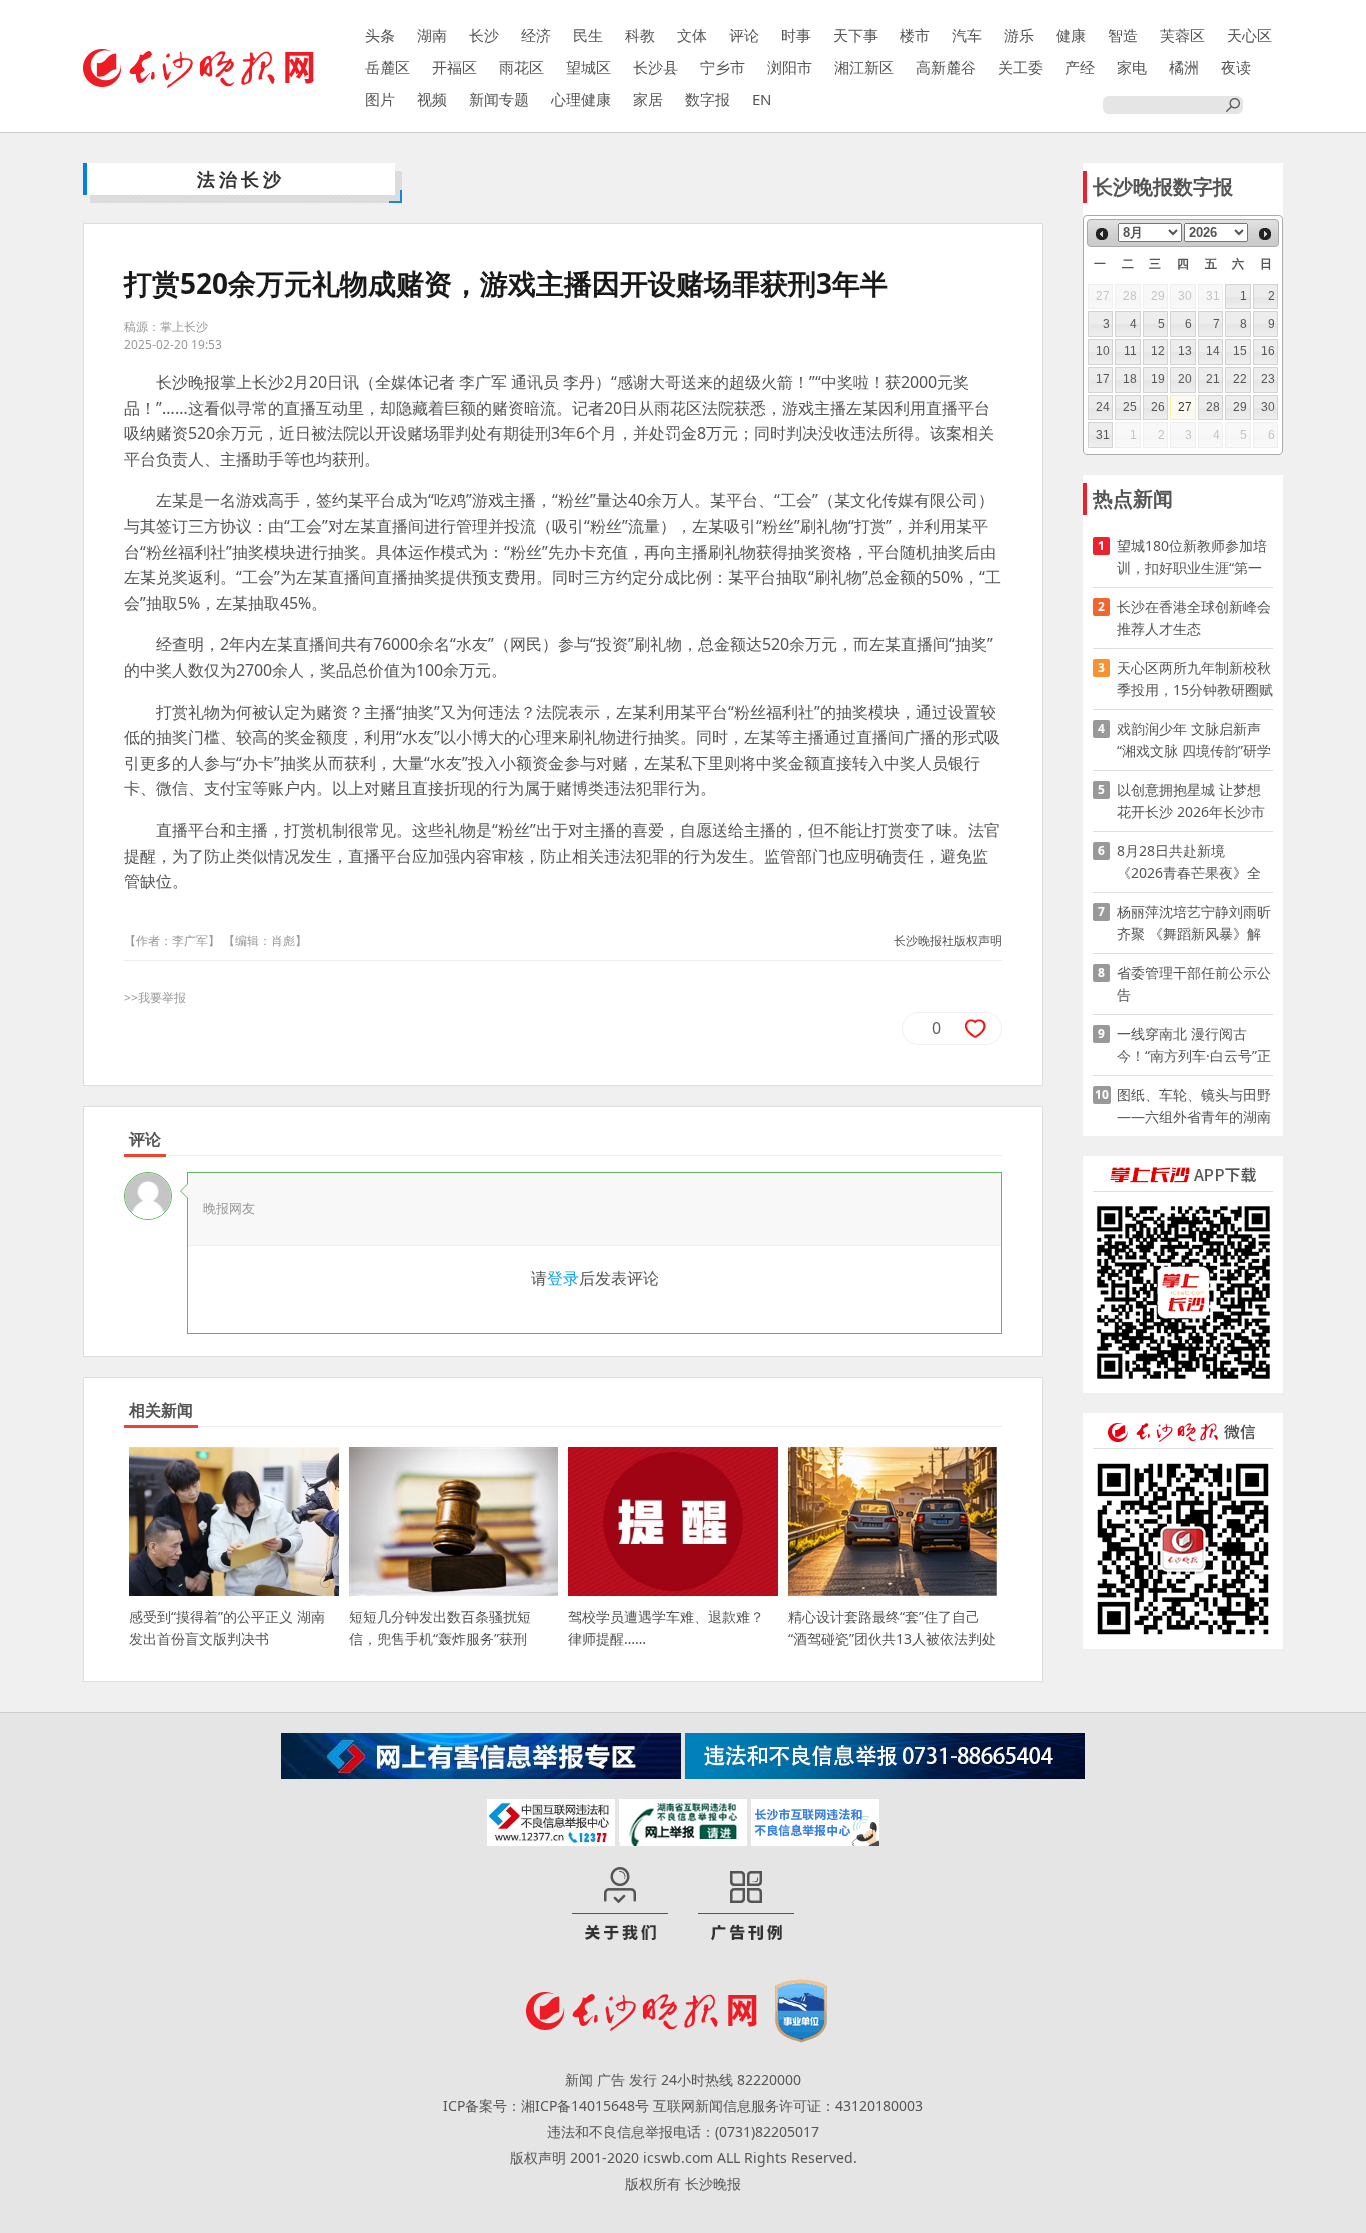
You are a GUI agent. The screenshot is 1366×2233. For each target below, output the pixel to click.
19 (1158, 379)
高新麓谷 (946, 67)
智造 (1123, 35)
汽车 (967, 35)
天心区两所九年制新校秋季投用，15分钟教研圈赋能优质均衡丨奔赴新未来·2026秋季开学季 (1195, 679)
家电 (1132, 67)
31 (1103, 435)
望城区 (588, 67)
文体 (692, 35)
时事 (796, 35)
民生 (588, 35)
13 (1185, 351)
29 (1240, 407)
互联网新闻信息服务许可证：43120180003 (788, 2105)
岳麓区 (387, 67)
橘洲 (1184, 67)
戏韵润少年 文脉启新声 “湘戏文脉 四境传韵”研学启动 (1194, 740)
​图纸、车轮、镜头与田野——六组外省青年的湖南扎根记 (1194, 1106)
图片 (380, 99)
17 (1103, 379)
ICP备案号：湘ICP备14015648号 (546, 2105)
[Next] (1265, 234)
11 (1130, 351)
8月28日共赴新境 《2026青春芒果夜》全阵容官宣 (1189, 862)
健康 (1071, 35)
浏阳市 (789, 67)
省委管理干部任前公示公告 (1194, 983)
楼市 (915, 35)
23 (1268, 379)
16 (1268, 351)
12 (1158, 351)
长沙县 (655, 67)
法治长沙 (241, 179)
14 (1213, 351)
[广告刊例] (746, 1905)
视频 (432, 99)
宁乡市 (722, 67)
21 (1213, 379)
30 (1268, 407)
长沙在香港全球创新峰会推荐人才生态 (1194, 617)
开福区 (454, 67)
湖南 (432, 35)
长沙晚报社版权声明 (948, 940)
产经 (1080, 67)
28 (1213, 407)
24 (1103, 407)
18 (1130, 379)
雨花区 (521, 67)
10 (1103, 351)
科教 (640, 35)
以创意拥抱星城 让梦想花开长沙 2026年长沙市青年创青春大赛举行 (1191, 801)
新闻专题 (499, 99)
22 (1240, 379)
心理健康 (581, 99)
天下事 (855, 35)
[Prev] (1102, 234)
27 (1185, 407)
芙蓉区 (1182, 35)
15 (1240, 351)
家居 (648, 99)
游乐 (1019, 35)
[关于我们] (620, 1905)
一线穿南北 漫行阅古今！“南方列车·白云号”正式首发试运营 (1194, 1045)
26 (1158, 407)
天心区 (1249, 35)
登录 (563, 1278)
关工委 (1020, 67)
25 (1130, 407)
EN (761, 99)
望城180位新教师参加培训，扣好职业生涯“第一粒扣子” (1192, 557)
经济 (536, 35)
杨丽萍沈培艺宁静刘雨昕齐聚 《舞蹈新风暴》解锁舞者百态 (1194, 923)
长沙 (484, 35)
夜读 (1236, 67)
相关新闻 (161, 1410)
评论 (744, 35)
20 (1185, 379)
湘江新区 (864, 67)
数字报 (707, 99)
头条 (380, 35)
